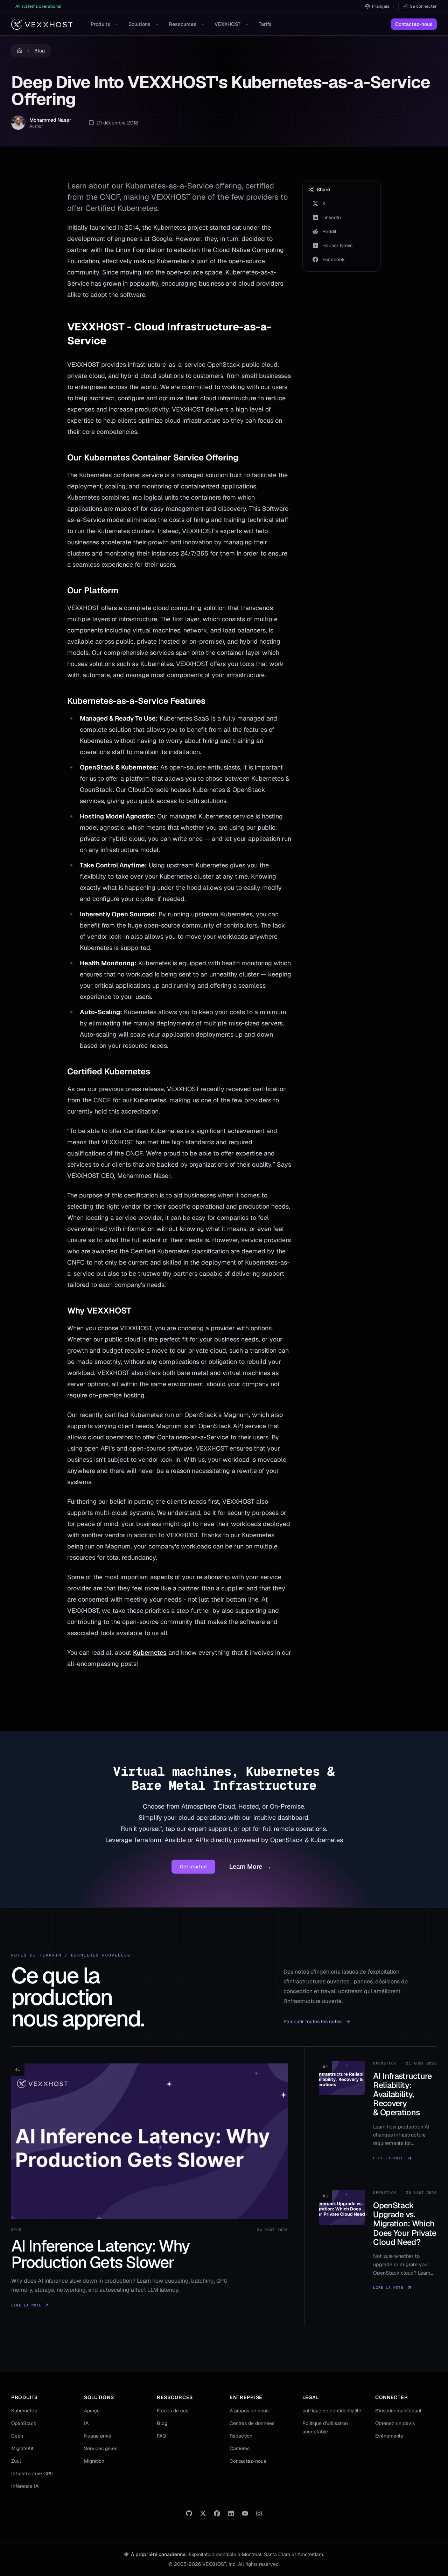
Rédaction (241, 2436)
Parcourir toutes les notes (313, 2022)
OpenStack (24, 2423)
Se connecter (423, 6)
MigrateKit (22, 2448)
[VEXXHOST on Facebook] (217, 2513)
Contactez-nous (414, 24)
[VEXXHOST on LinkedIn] (231, 2513)
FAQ (161, 2436)
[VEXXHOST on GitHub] (189, 2513)
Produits (100, 24)
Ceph (17, 2436)
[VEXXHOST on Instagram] (259, 2513)
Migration (94, 2461)
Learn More (250, 1866)
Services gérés (101, 2448)
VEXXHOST (227, 24)
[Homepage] (42, 24)
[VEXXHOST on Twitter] (203, 2513)
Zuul (16, 2461)
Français (381, 6)
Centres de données (252, 2423)
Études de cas (173, 2411)
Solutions (139, 24)
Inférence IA (25, 2486)
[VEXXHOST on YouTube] (245, 2513)
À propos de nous (249, 2411)
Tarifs (265, 24)
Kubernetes (150, 1652)
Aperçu (92, 2411)
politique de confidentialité (332, 2411)
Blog (40, 51)
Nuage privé (98, 2436)
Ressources (183, 24)
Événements (389, 2436)
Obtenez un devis (395, 2423)
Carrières (240, 2448)
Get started (193, 1867)
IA (86, 2423)
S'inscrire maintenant (398, 2411)
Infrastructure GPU (32, 2474)
